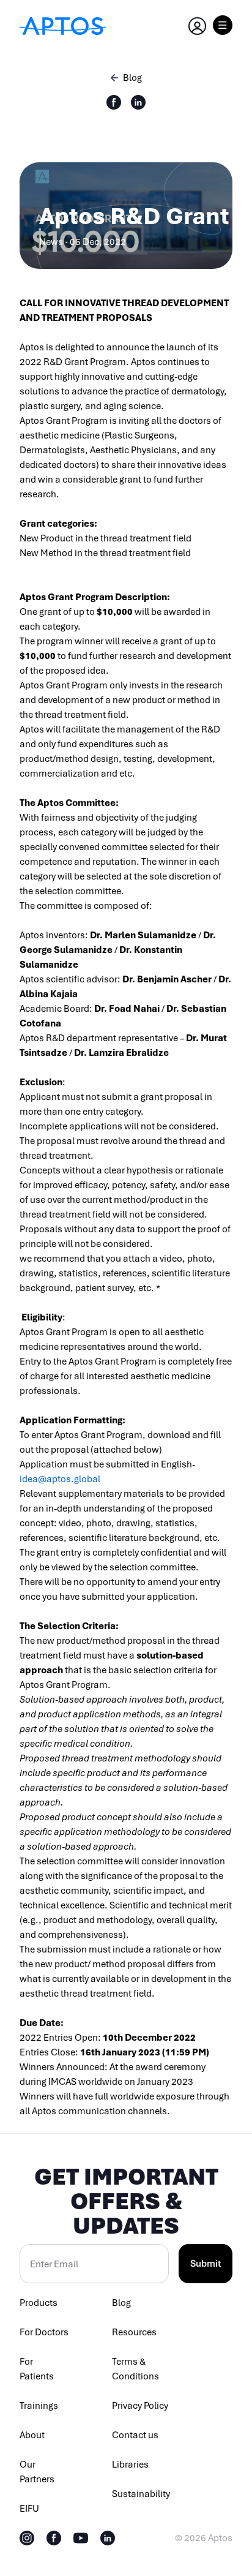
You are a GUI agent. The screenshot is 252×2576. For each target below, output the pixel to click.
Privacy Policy (140, 2406)
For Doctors (44, 2332)
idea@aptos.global (60, 1479)
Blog (121, 2303)
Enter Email (54, 2264)
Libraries (130, 2465)
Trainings (39, 2406)
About (32, 2435)
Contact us (135, 2435)
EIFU (29, 2509)
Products (39, 2303)
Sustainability (141, 2494)
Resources (134, 2332)
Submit (206, 2264)
